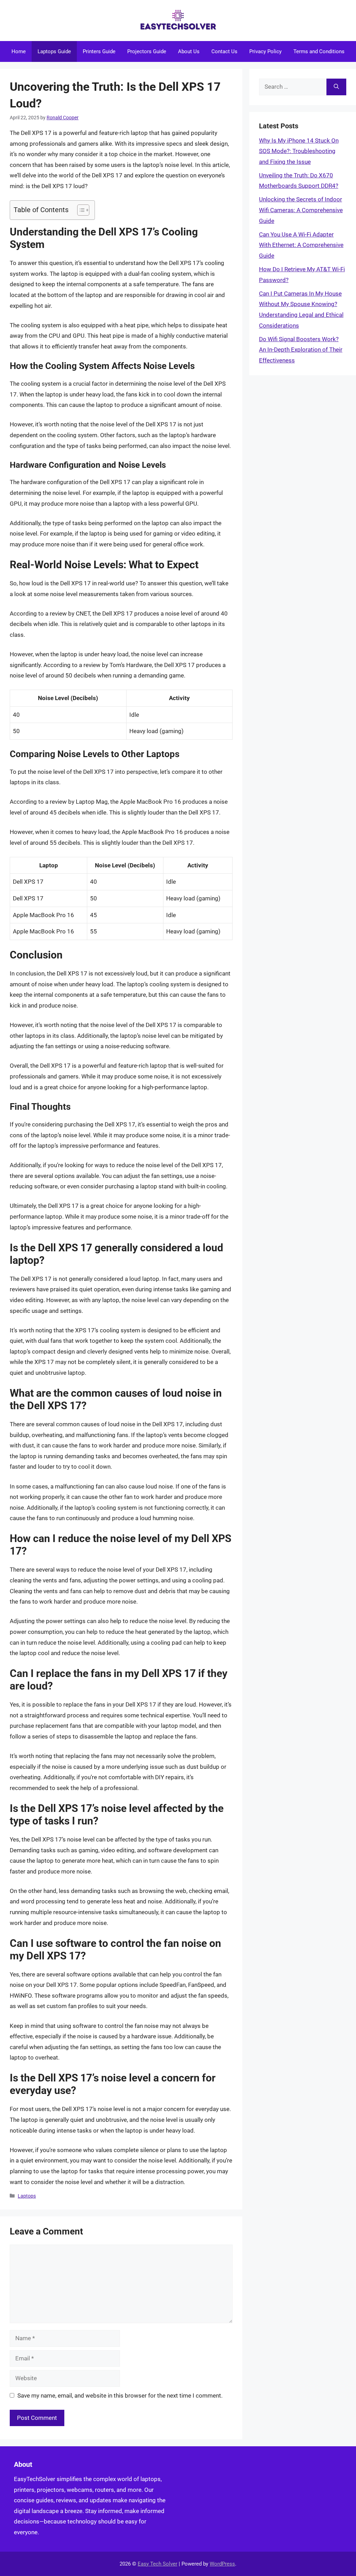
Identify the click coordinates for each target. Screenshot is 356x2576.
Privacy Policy (265, 51)
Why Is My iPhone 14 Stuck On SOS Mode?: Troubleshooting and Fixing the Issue (299, 151)
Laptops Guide (54, 51)
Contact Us (224, 51)
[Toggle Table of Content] (80, 210)
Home (19, 51)
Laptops (27, 2196)
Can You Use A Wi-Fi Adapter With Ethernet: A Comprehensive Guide (301, 245)
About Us (189, 51)
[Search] (336, 87)
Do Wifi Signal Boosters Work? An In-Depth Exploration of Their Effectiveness (301, 350)
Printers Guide (99, 51)
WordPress (222, 2564)
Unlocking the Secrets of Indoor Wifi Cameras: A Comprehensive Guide (301, 210)
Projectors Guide (147, 51)
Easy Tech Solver (157, 2564)
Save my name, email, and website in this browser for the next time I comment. (120, 2396)
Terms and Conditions (319, 51)
